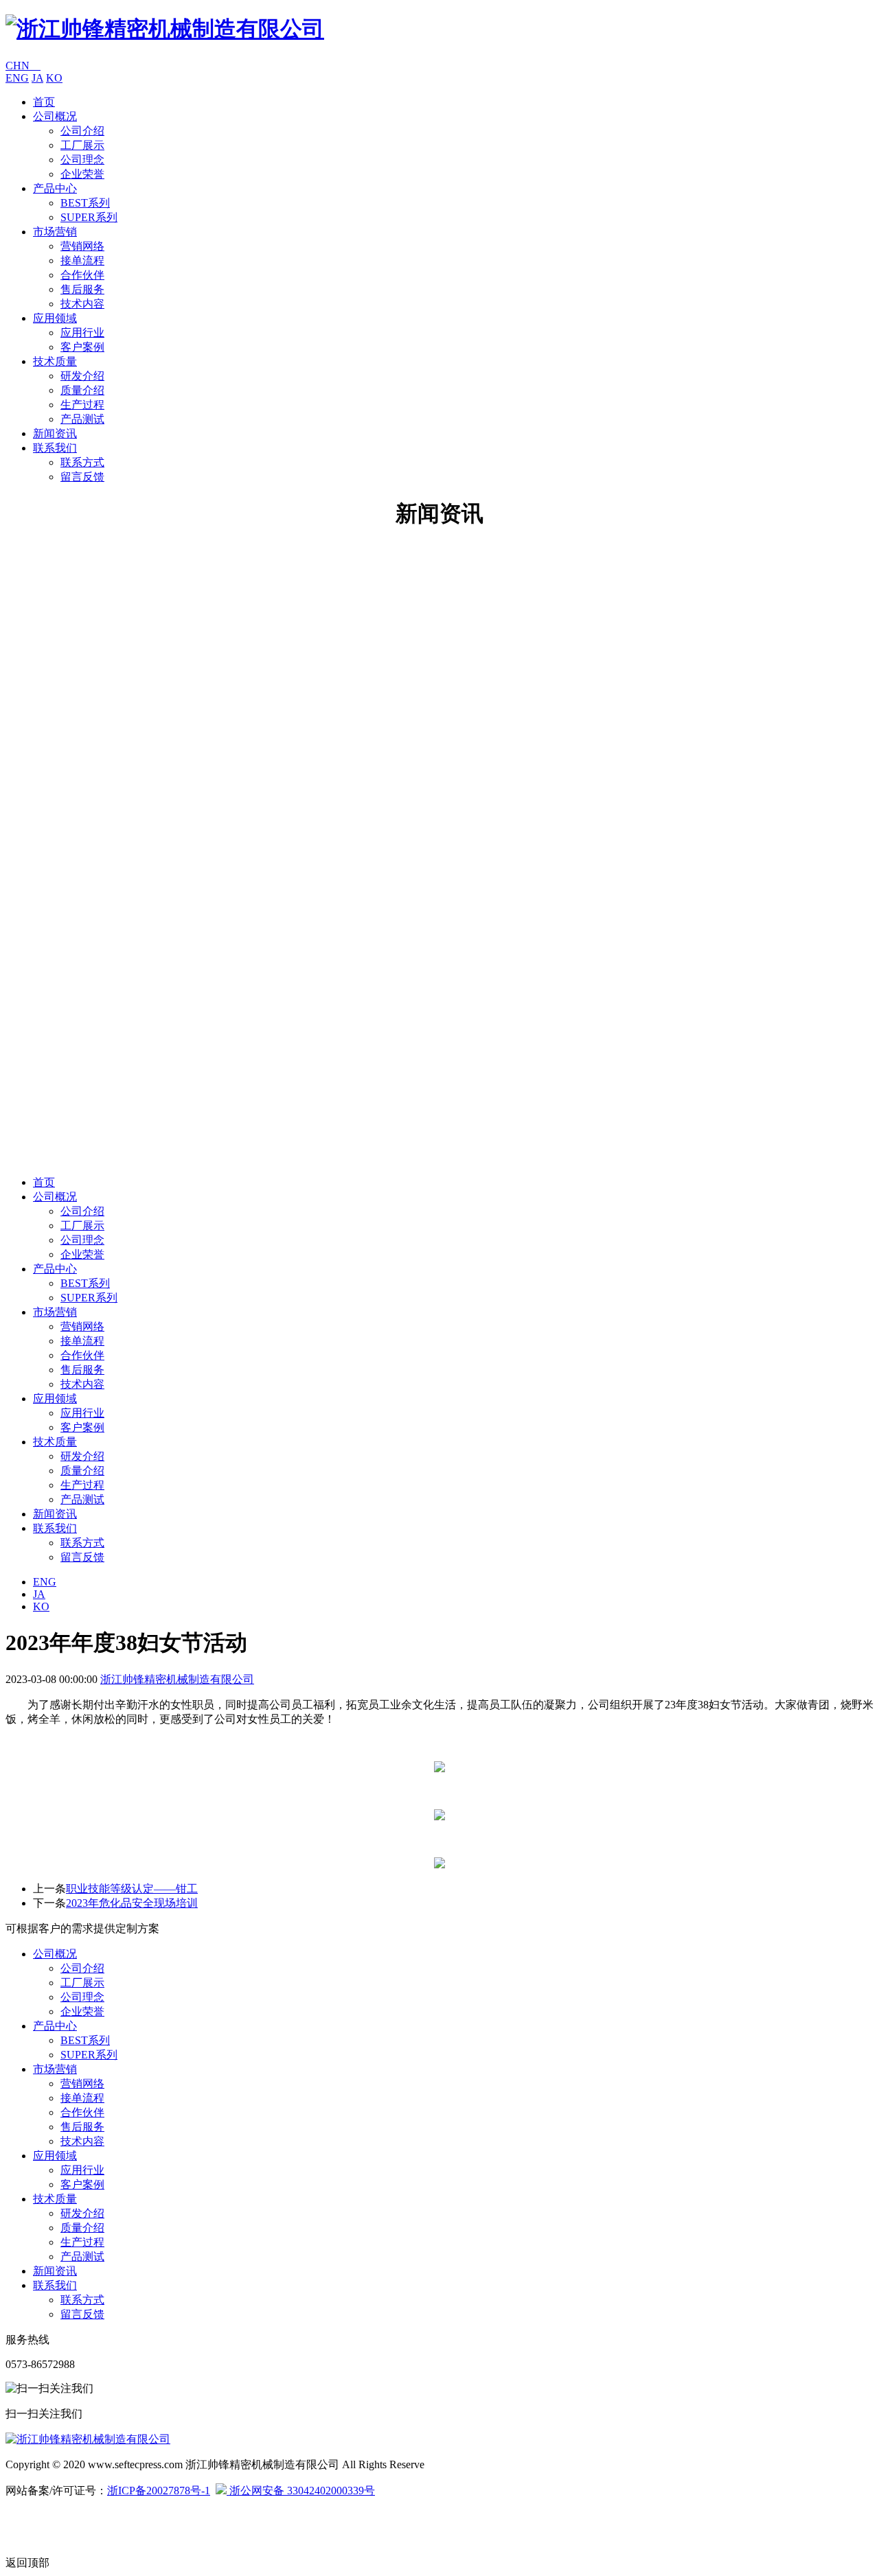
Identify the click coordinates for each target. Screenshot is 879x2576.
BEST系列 (85, 203)
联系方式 (82, 462)
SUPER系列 (89, 217)
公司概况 (55, 116)
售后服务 (82, 289)
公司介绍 (82, 131)
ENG (17, 78)
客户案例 (82, 347)
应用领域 (55, 318)
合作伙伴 (82, 275)
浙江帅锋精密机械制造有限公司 (177, 1679)
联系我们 (55, 448)
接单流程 (82, 260)
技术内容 (82, 304)
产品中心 (55, 188)
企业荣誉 (82, 174)
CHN (23, 66)
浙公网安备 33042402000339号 (301, 2491)
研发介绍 (82, 376)
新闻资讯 (55, 433)
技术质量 (55, 361)
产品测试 (82, 419)
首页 (44, 102)
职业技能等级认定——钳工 (132, 1889)
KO (54, 78)
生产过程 (82, 405)
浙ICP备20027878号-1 (159, 2491)
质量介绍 (82, 390)
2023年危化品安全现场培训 (132, 1903)
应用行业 (82, 333)
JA (37, 78)
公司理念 (82, 160)
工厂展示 (82, 145)
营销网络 (82, 246)
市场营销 (55, 232)
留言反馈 (82, 477)
